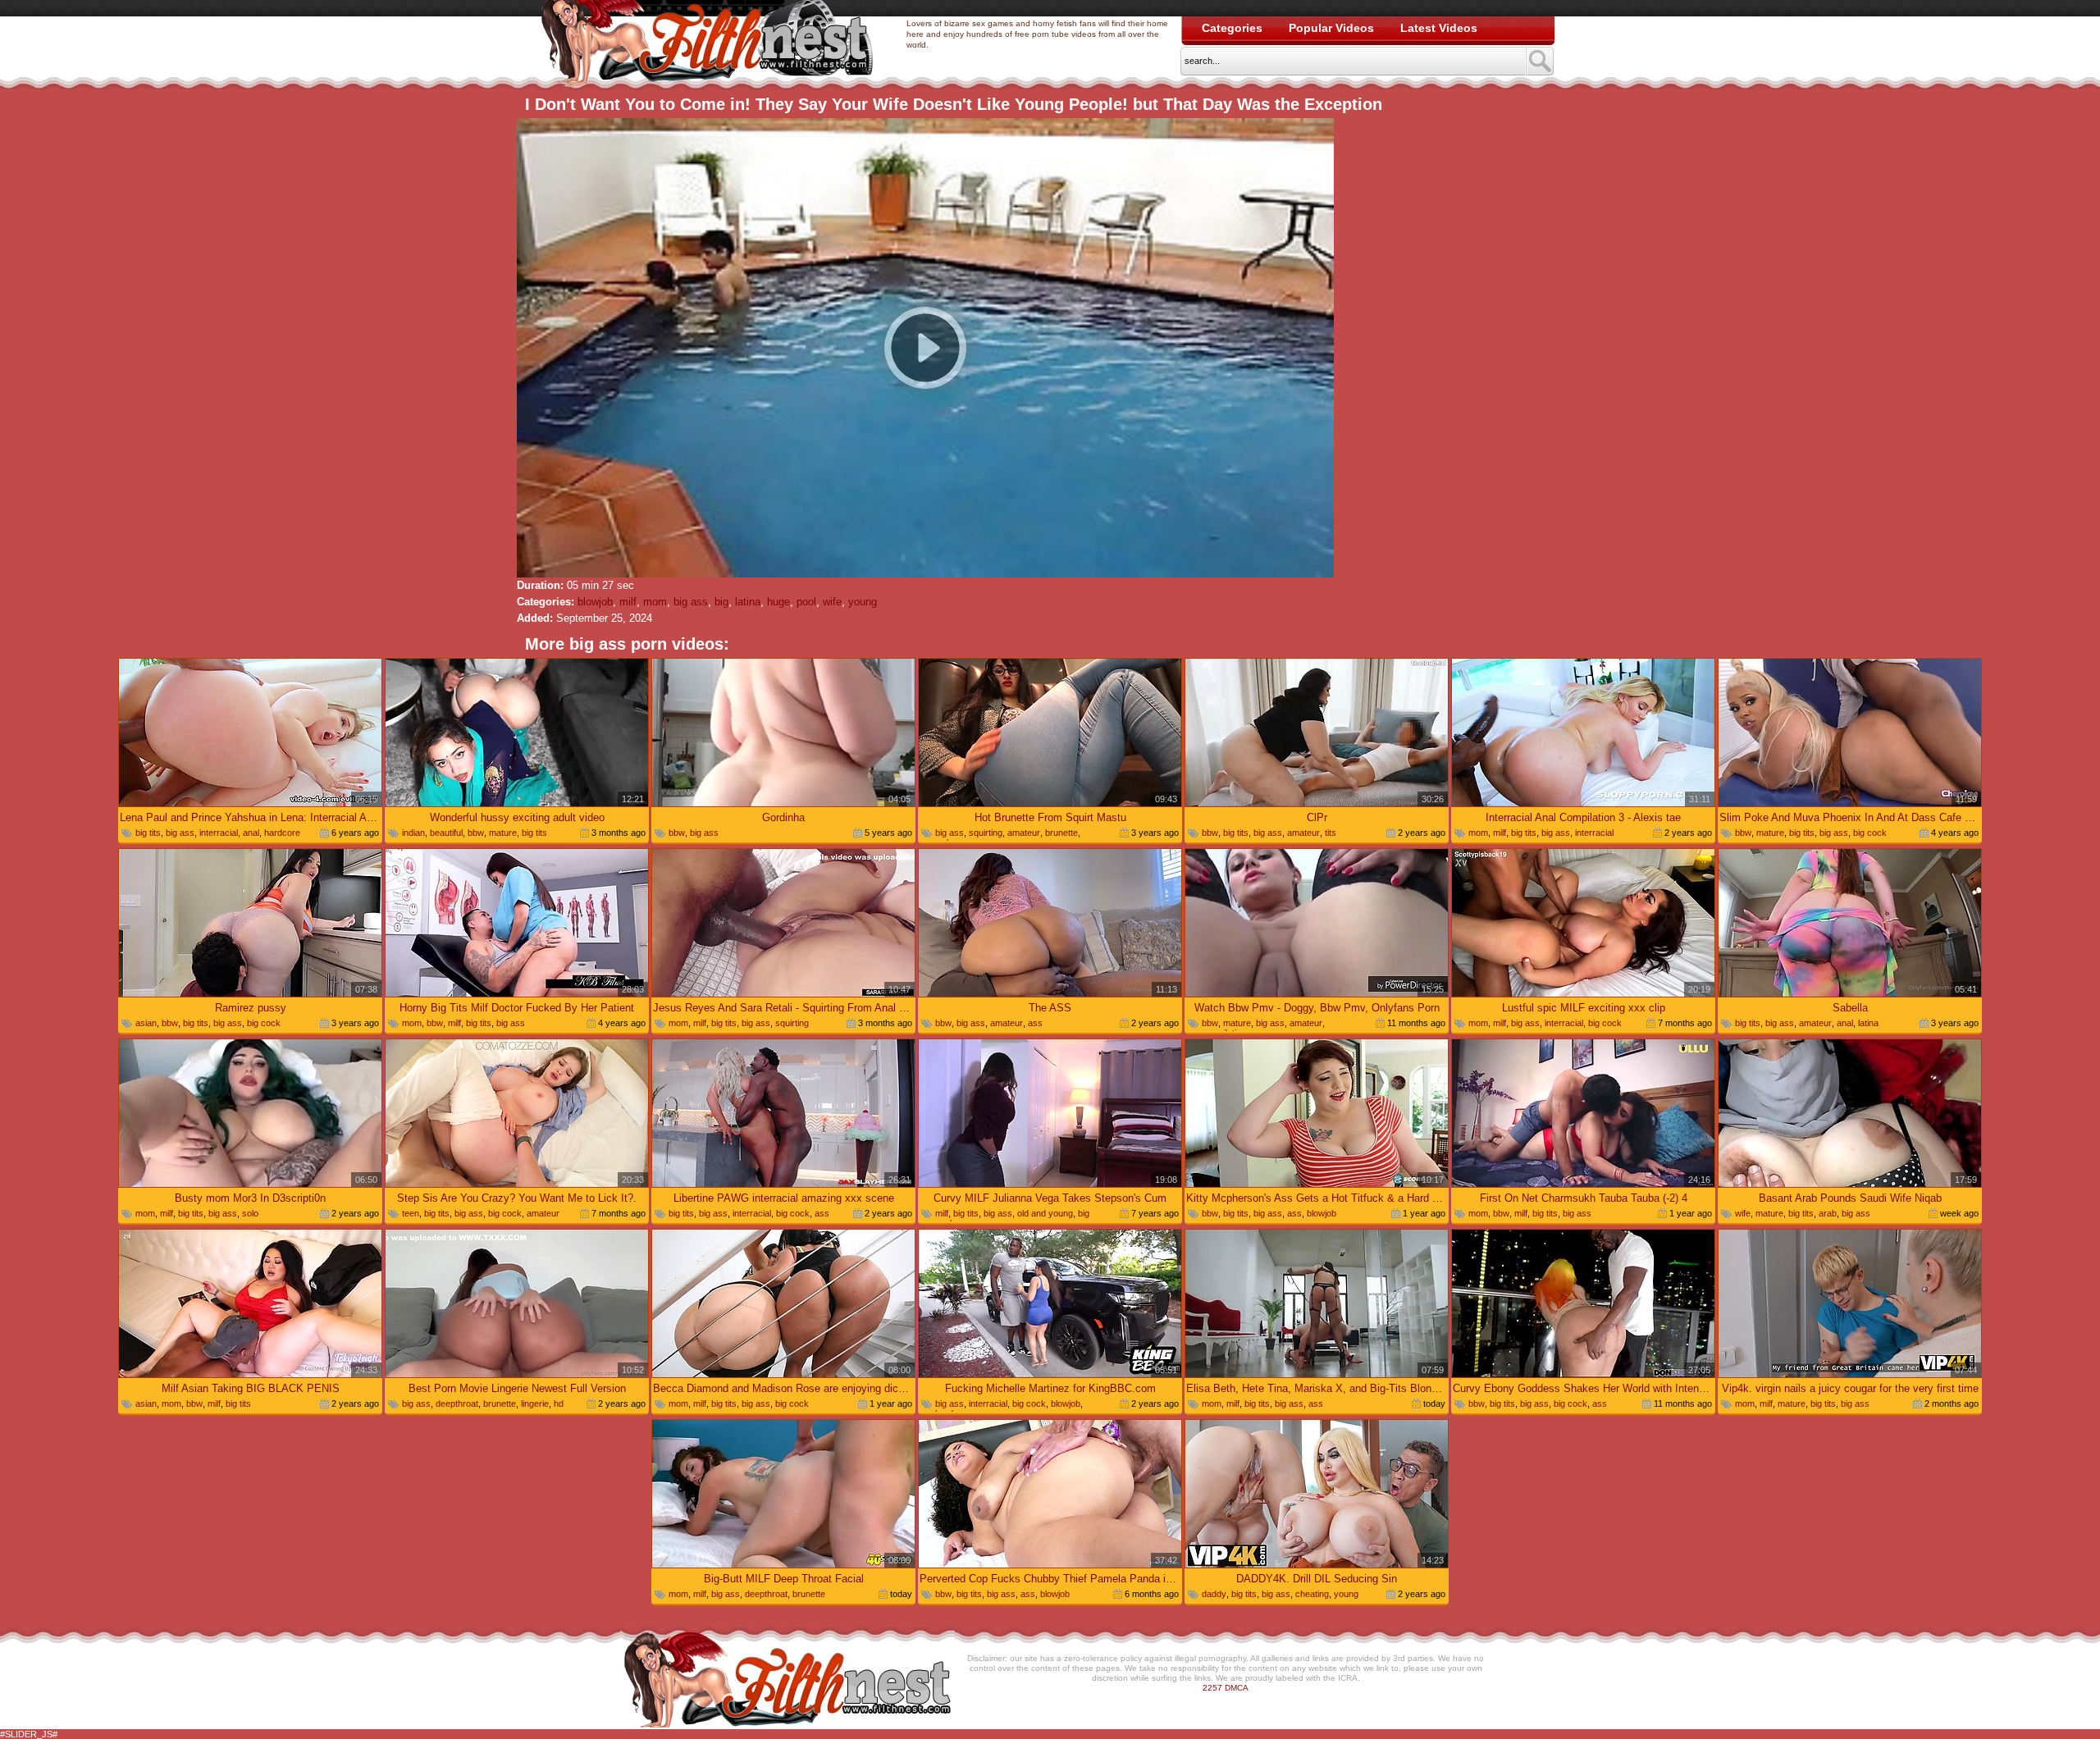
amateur (1024, 833)
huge (778, 602)
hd (559, 1404)
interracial (219, 833)
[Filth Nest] (707, 46)
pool (806, 602)
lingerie (535, 1404)
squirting (986, 833)
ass (1035, 1023)
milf (628, 602)
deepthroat (457, 1404)
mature (503, 833)
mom (655, 602)
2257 (1212, 1688)
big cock (1870, 833)
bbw (476, 833)
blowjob (595, 602)
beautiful (446, 833)
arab (1828, 1213)
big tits (148, 833)
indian (413, 833)
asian (146, 1023)
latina (748, 602)
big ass (691, 602)
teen (411, 1213)
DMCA (1237, 1688)
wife (832, 602)
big (721, 602)
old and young (1045, 1213)
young (863, 602)
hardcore (282, 833)
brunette (1061, 833)
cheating (1312, 1594)
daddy (1214, 1594)
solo (250, 1213)
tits (1331, 833)
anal (251, 833)
